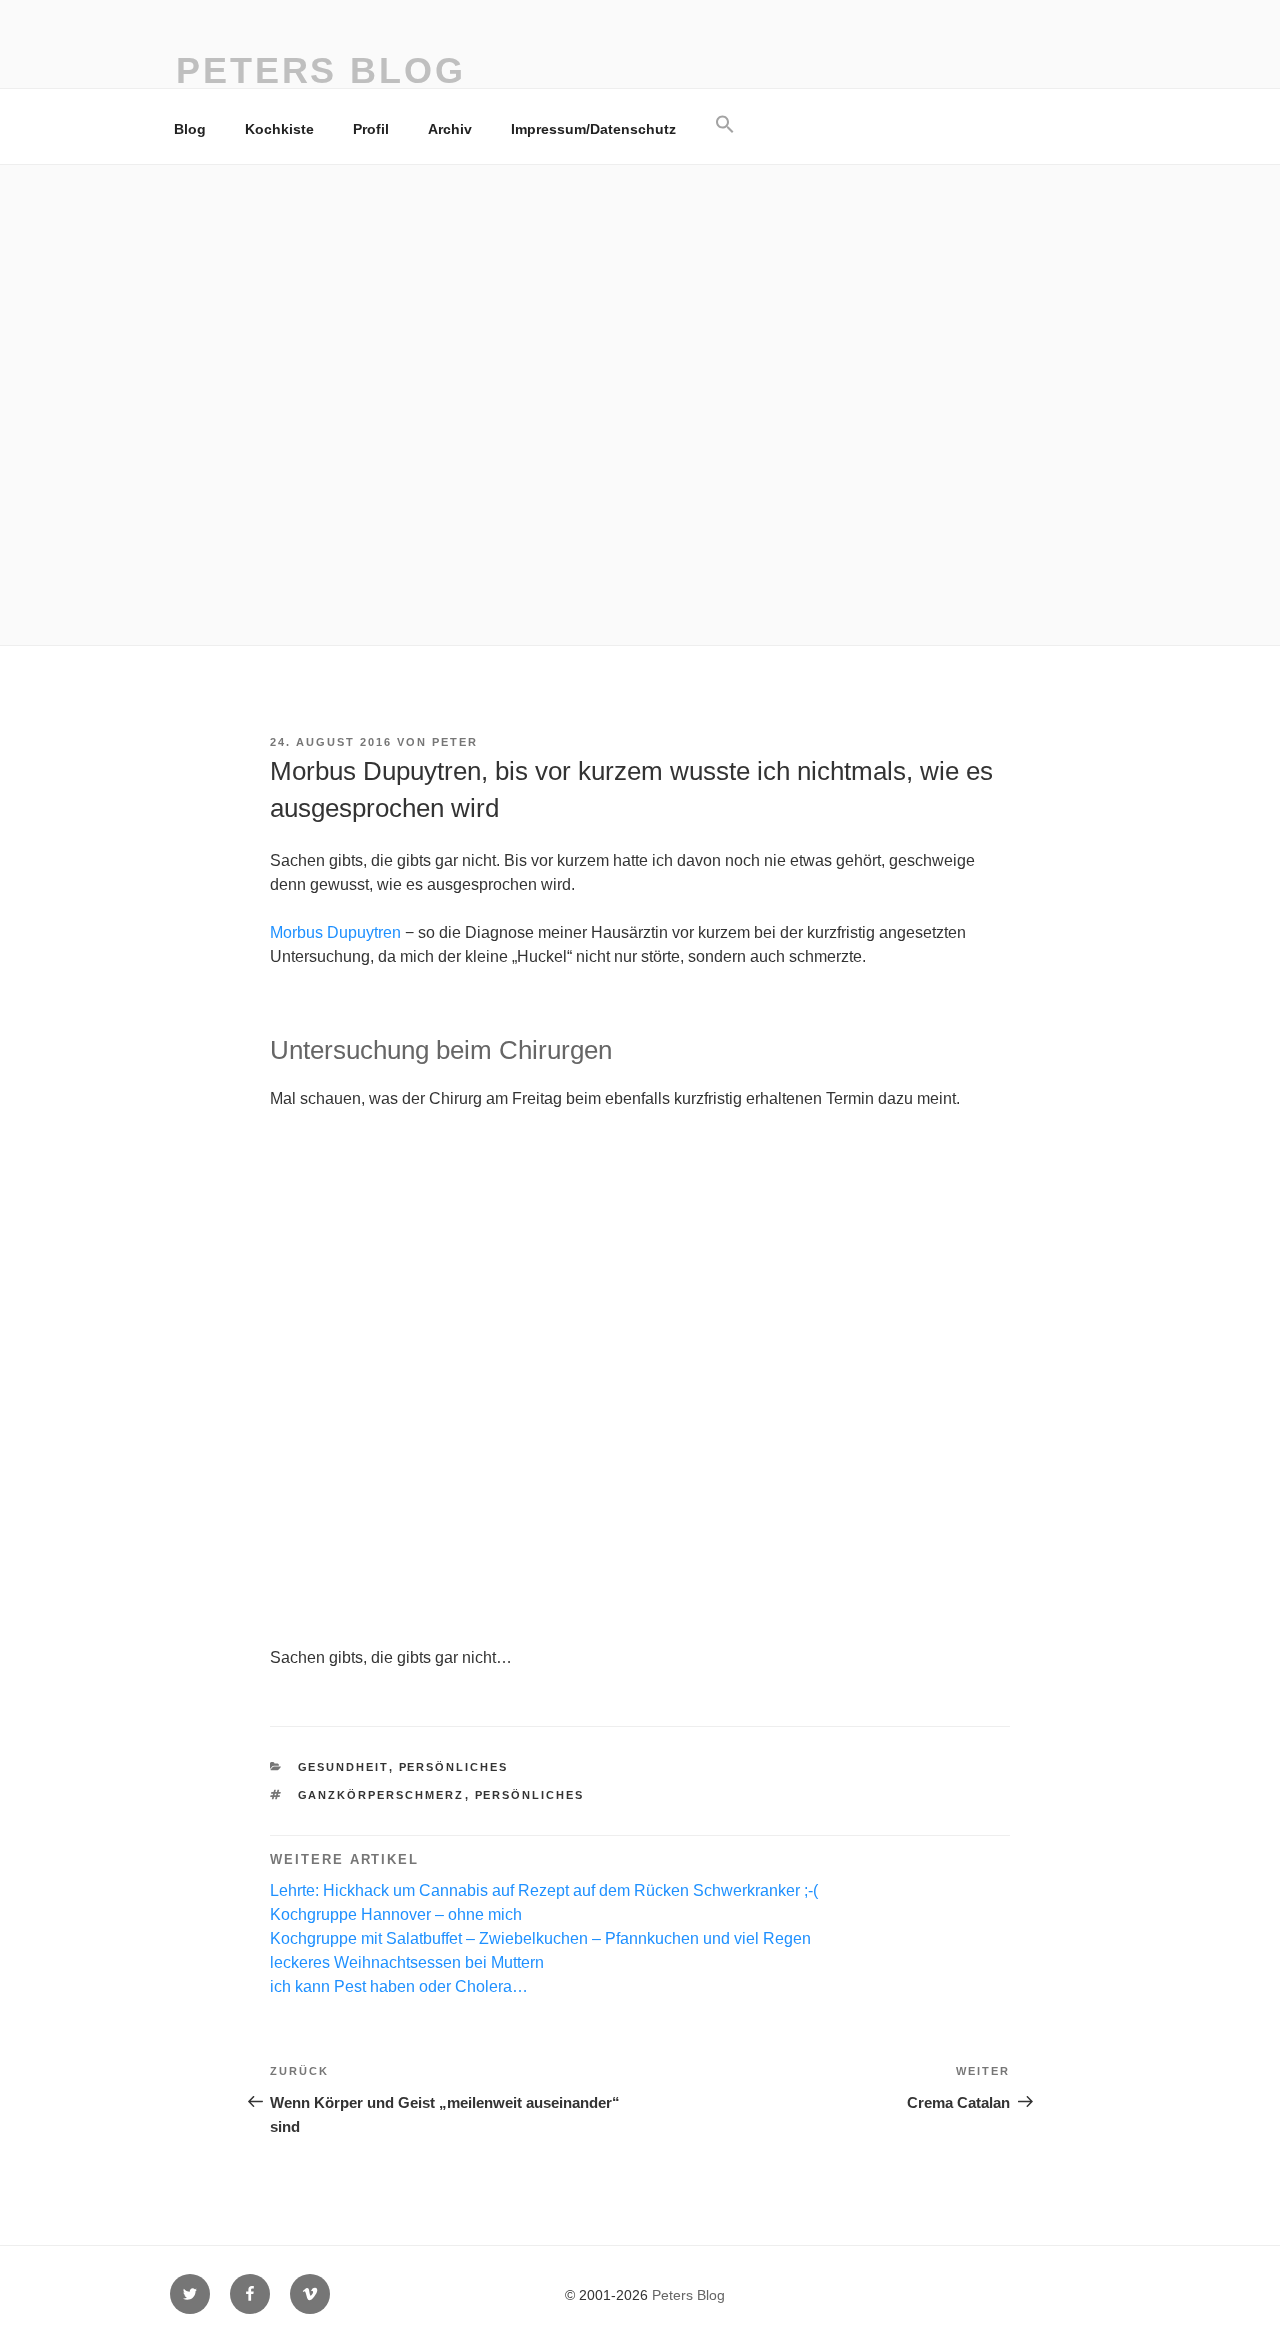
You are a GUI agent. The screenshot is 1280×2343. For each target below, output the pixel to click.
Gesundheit (343, 1767)
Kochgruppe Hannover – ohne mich (396, 1914)
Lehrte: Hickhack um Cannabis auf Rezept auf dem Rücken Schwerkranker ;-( (544, 1890)
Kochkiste (279, 129)
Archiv (450, 129)
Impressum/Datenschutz (593, 129)
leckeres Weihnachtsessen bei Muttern (407, 1962)
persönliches (454, 1767)
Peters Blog (321, 70)
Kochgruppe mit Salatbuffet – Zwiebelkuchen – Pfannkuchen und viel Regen (540, 1938)
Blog (190, 129)
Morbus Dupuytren (335, 932)
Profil (371, 129)
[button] (724, 125)
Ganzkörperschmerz (381, 1795)
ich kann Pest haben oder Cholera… (399, 1986)
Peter (455, 742)
